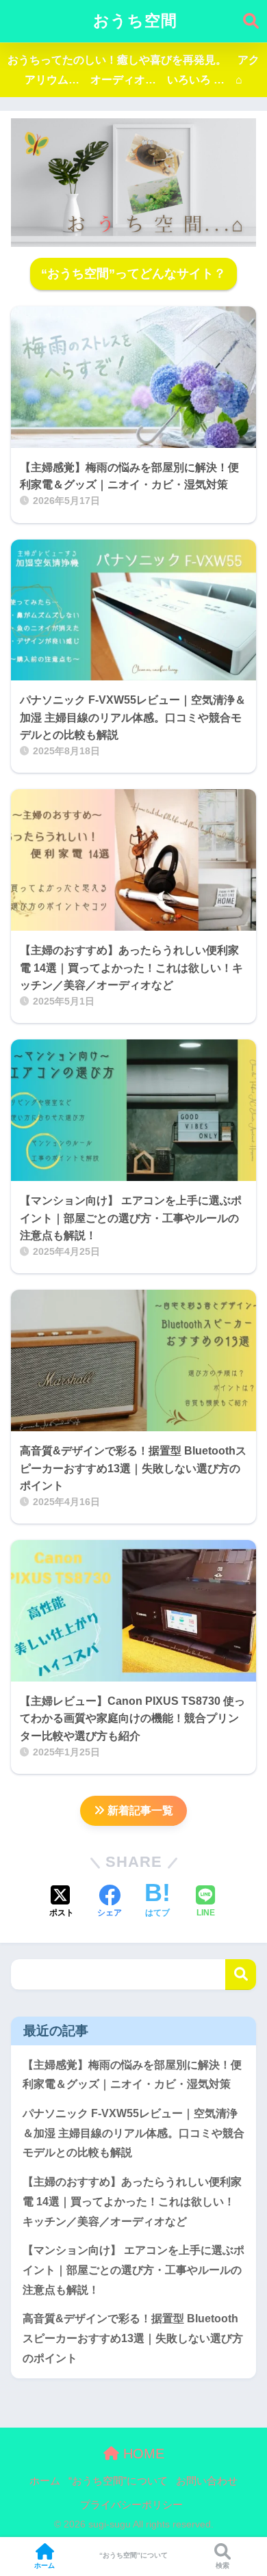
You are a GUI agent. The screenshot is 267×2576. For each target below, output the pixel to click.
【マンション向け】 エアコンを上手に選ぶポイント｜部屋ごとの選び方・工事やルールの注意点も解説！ (133, 2270)
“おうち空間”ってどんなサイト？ (133, 274)
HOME (142, 2454)
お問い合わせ (207, 2481)
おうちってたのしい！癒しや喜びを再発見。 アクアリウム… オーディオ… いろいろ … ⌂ (133, 70)
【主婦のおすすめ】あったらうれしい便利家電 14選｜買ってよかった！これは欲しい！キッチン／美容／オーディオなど (132, 2201)
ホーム (45, 2481)
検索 (241, 1975)
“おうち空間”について (118, 2481)
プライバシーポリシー (131, 2505)
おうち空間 (135, 21)
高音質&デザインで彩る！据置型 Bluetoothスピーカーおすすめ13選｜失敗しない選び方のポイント (133, 2338)
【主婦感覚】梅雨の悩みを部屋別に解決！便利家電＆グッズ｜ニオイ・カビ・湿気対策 (132, 2075)
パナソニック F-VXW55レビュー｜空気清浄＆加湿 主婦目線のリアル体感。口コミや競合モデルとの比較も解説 (133, 2133)
